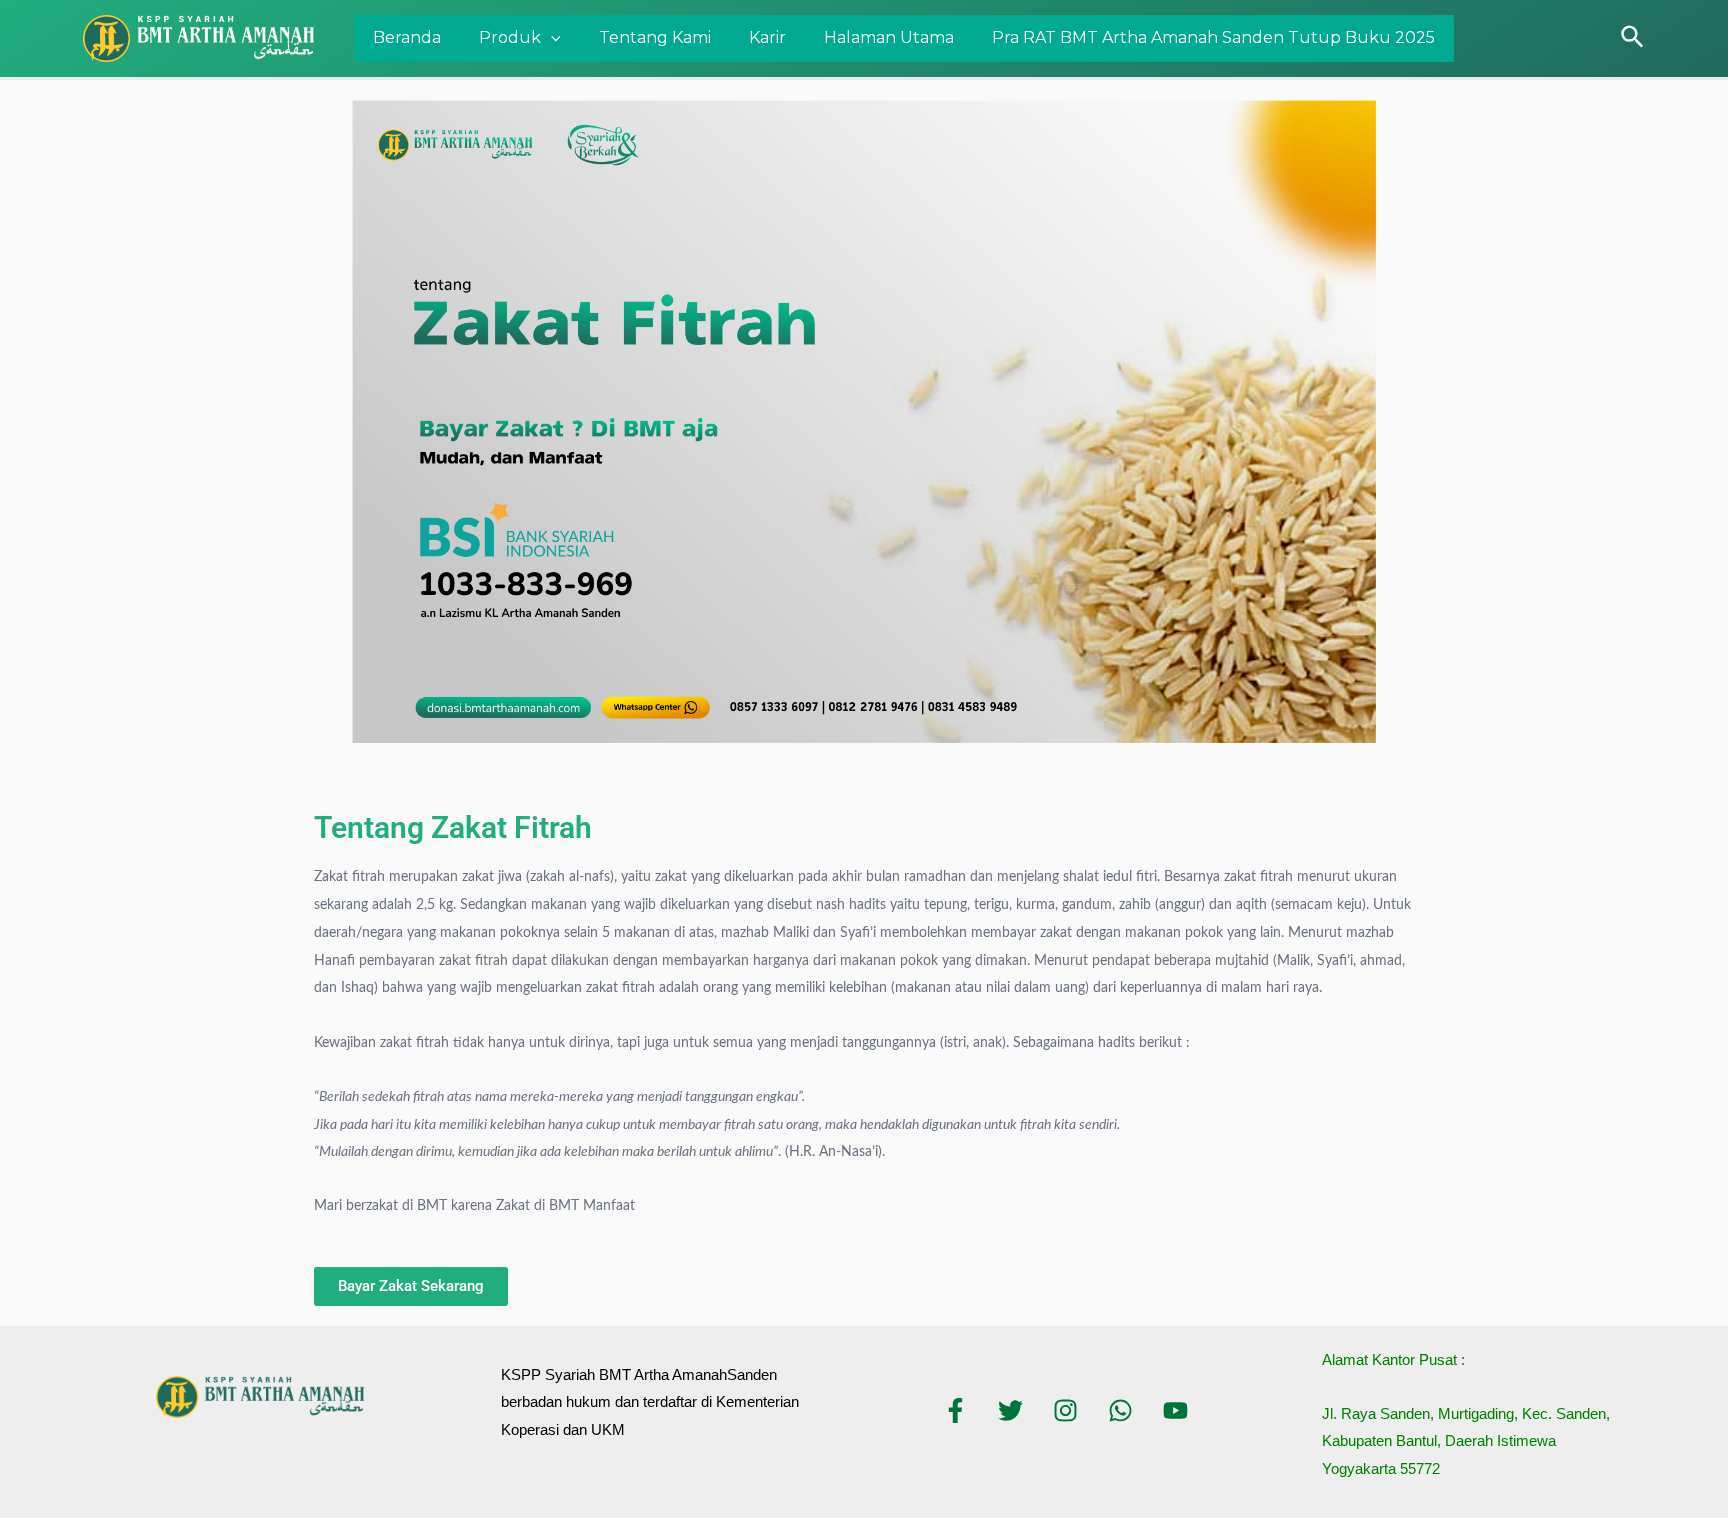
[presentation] (551, 39)
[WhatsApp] (1120, 1410)
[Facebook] (955, 1410)
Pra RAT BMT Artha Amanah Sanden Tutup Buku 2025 (1213, 37)
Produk (510, 37)
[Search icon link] (1633, 38)
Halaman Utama (889, 37)
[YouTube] (1175, 1410)
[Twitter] (1010, 1410)
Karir (767, 37)
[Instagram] (1065, 1410)
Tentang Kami (655, 37)
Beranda (407, 37)
